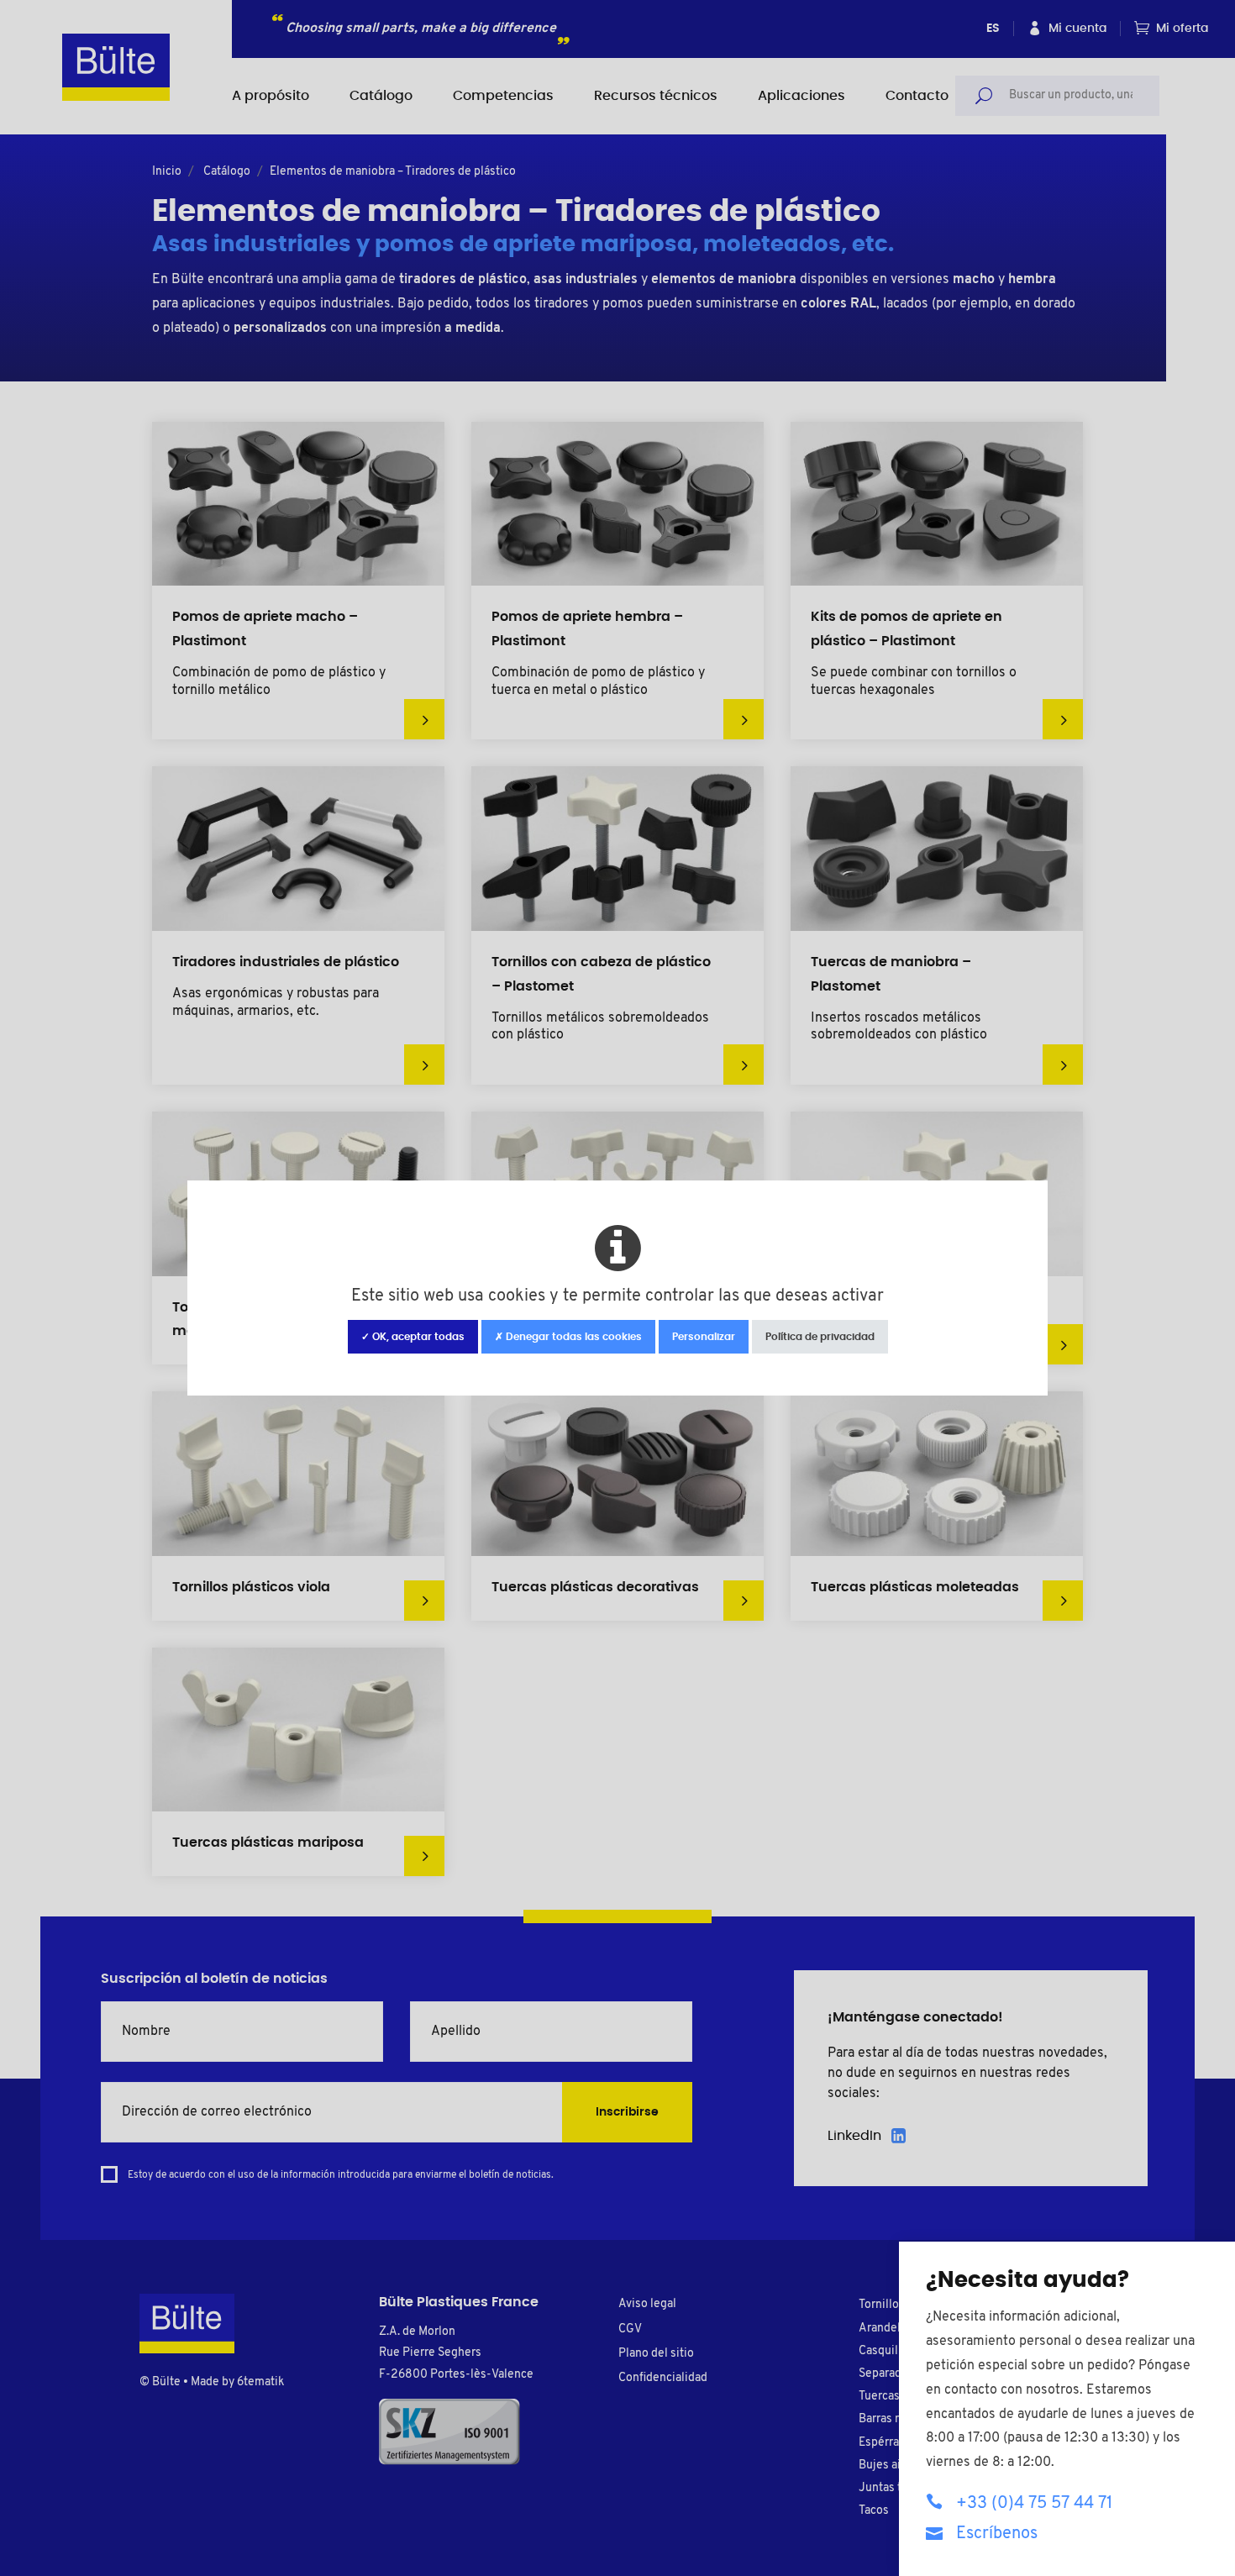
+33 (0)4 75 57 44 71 (1034, 2504)
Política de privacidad (820, 1337)
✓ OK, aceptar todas (413, 1337)
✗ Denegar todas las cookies (568, 1337)
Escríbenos (997, 2534)
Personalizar (704, 1337)
